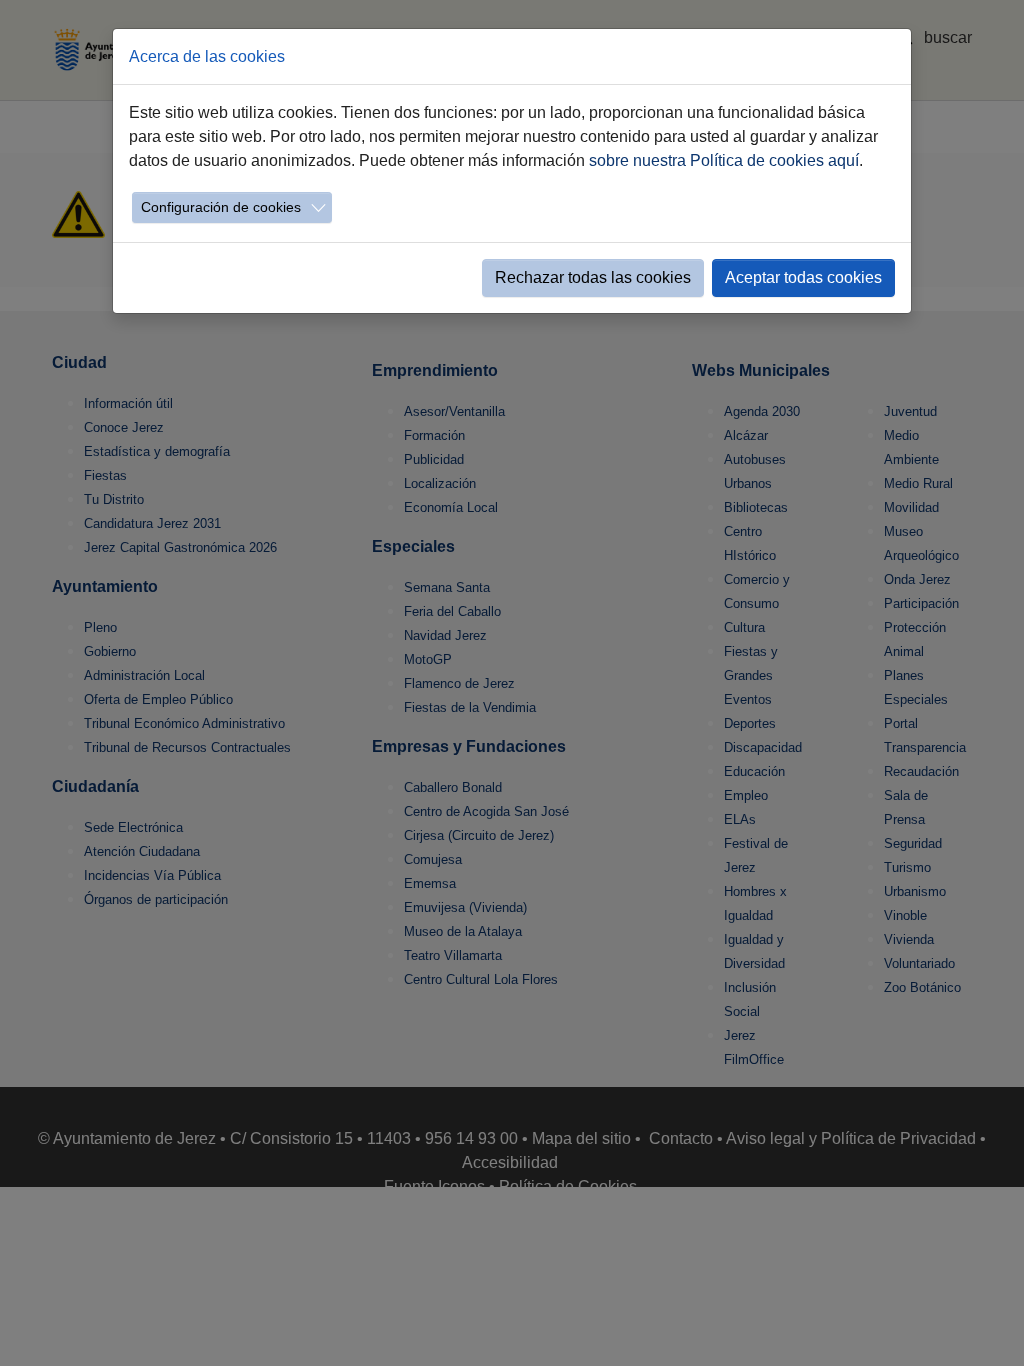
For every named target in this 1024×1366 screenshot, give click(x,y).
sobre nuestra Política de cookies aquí (724, 160)
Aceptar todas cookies (803, 277)
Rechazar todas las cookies (593, 277)
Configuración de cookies (221, 207)
